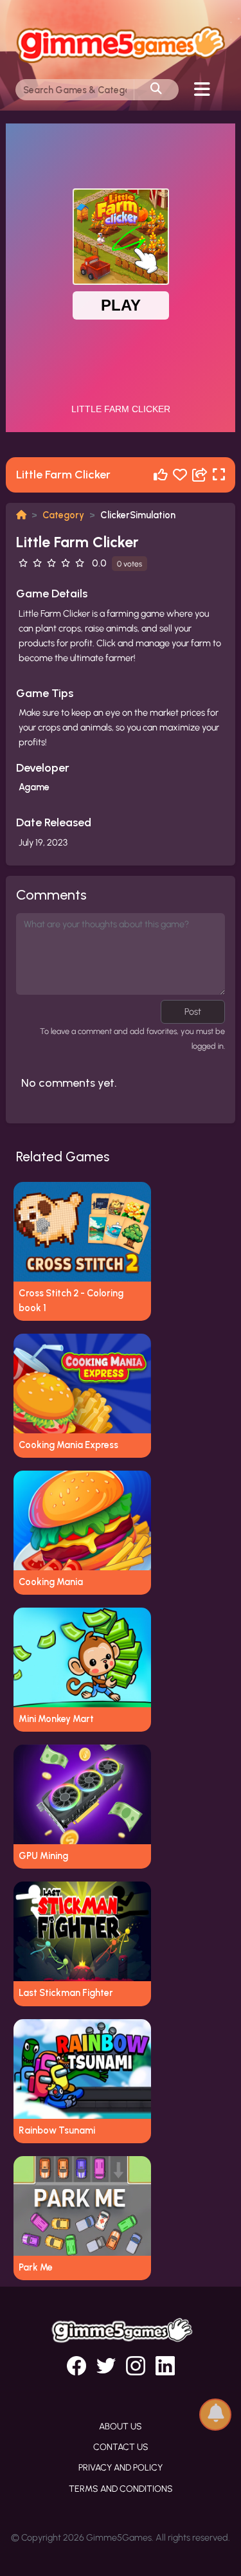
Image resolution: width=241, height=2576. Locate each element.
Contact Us (121, 2447)
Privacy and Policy (121, 2468)
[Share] (200, 475)
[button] (215, 2414)
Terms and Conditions (121, 2489)
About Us (121, 2426)
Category (63, 515)
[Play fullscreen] (219, 475)
